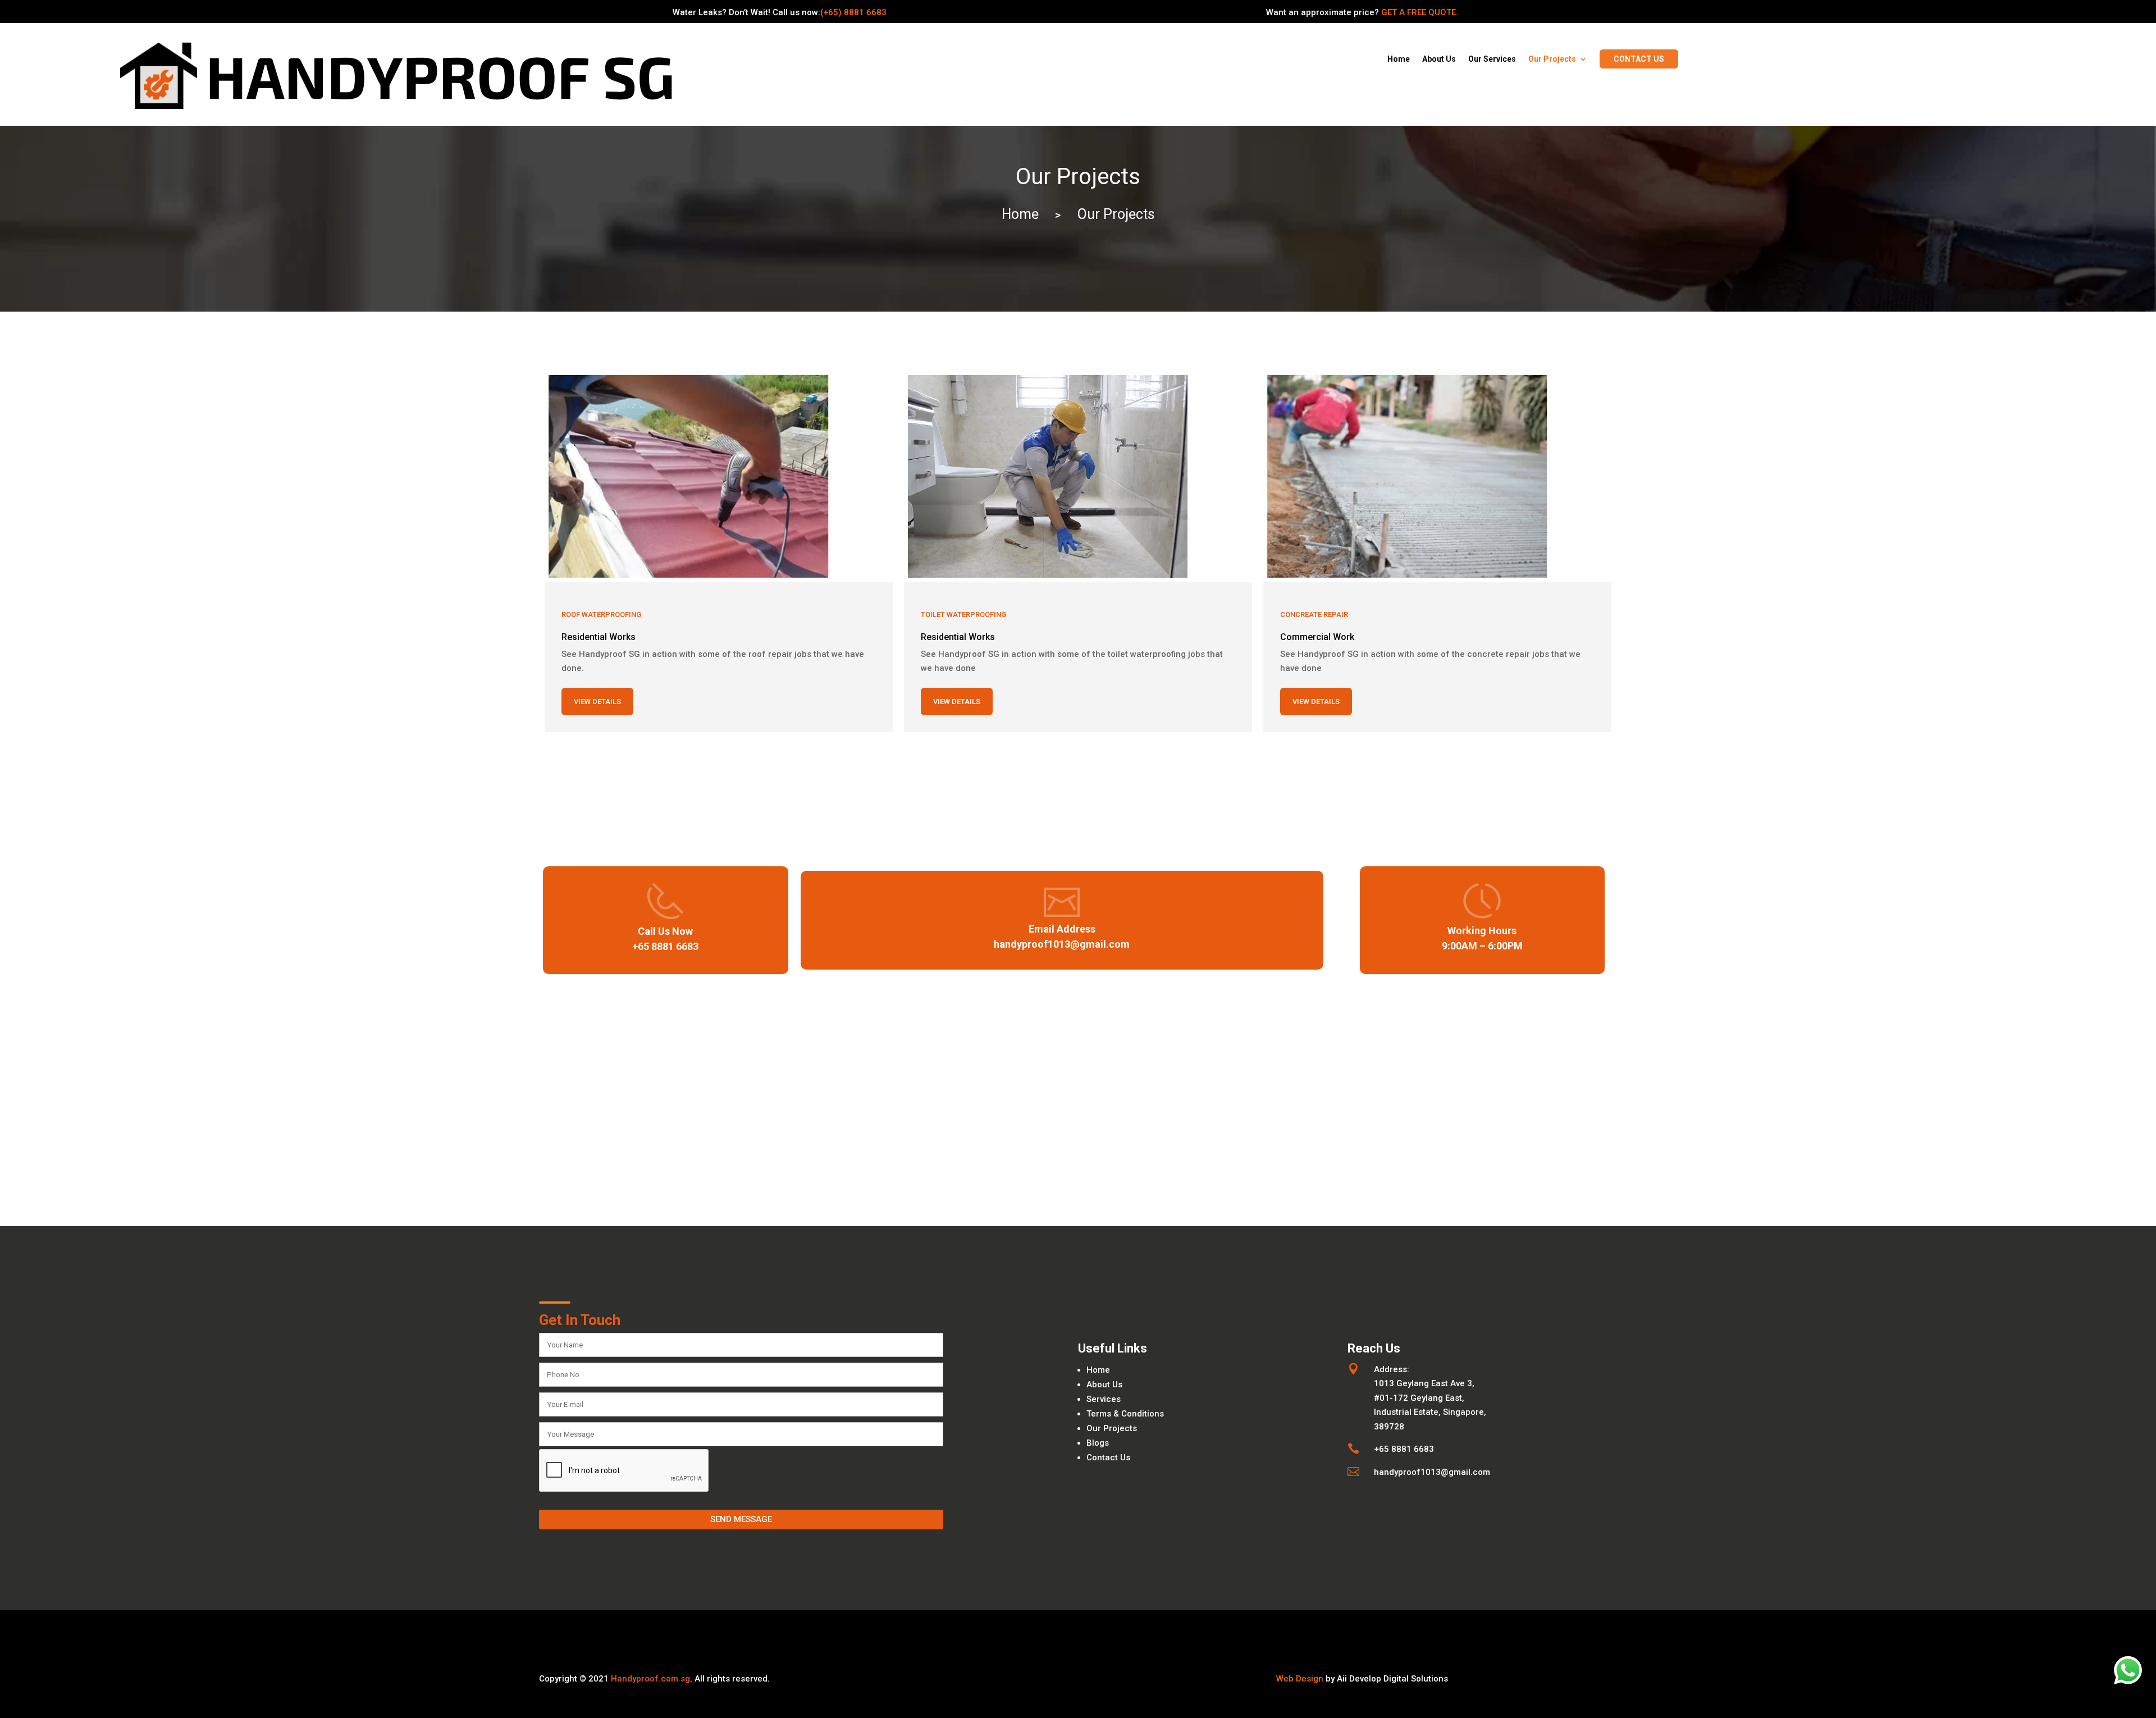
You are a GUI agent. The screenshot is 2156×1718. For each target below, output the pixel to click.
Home (1399, 59)
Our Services (1492, 59)
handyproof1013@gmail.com (1062, 944)
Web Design (1300, 1679)
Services (1104, 1399)
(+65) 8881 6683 (853, 12)
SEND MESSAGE (741, 1519)
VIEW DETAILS (597, 702)
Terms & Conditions (1125, 1414)
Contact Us (1108, 1457)
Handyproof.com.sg (650, 1679)
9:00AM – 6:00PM (1482, 946)
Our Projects (1552, 59)
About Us (1439, 59)
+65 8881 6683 (665, 946)
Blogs (1098, 1443)
